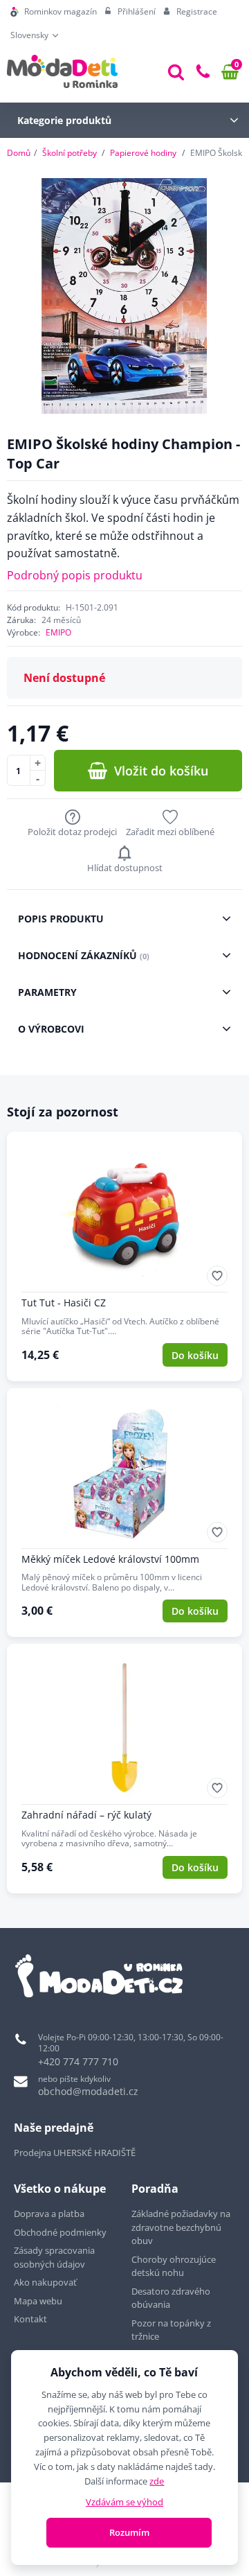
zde (157, 2481)
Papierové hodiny (143, 153)
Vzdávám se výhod (124, 2502)
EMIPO (58, 632)
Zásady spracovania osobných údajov (54, 2257)
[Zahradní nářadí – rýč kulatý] (124, 1769)
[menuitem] (54, 12)
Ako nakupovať (45, 2282)
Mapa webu (38, 2301)
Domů (19, 153)
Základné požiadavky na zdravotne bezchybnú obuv (181, 2227)
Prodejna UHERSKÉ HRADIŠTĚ (75, 2153)
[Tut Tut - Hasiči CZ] (124, 1256)
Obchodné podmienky (60, 2232)
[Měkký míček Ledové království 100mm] (124, 1513)
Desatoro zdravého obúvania (171, 2298)
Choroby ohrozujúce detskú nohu (174, 2266)
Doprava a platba (49, 2214)
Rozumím (129, 2532)
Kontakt (30, 2319)
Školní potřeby (70, 153)
